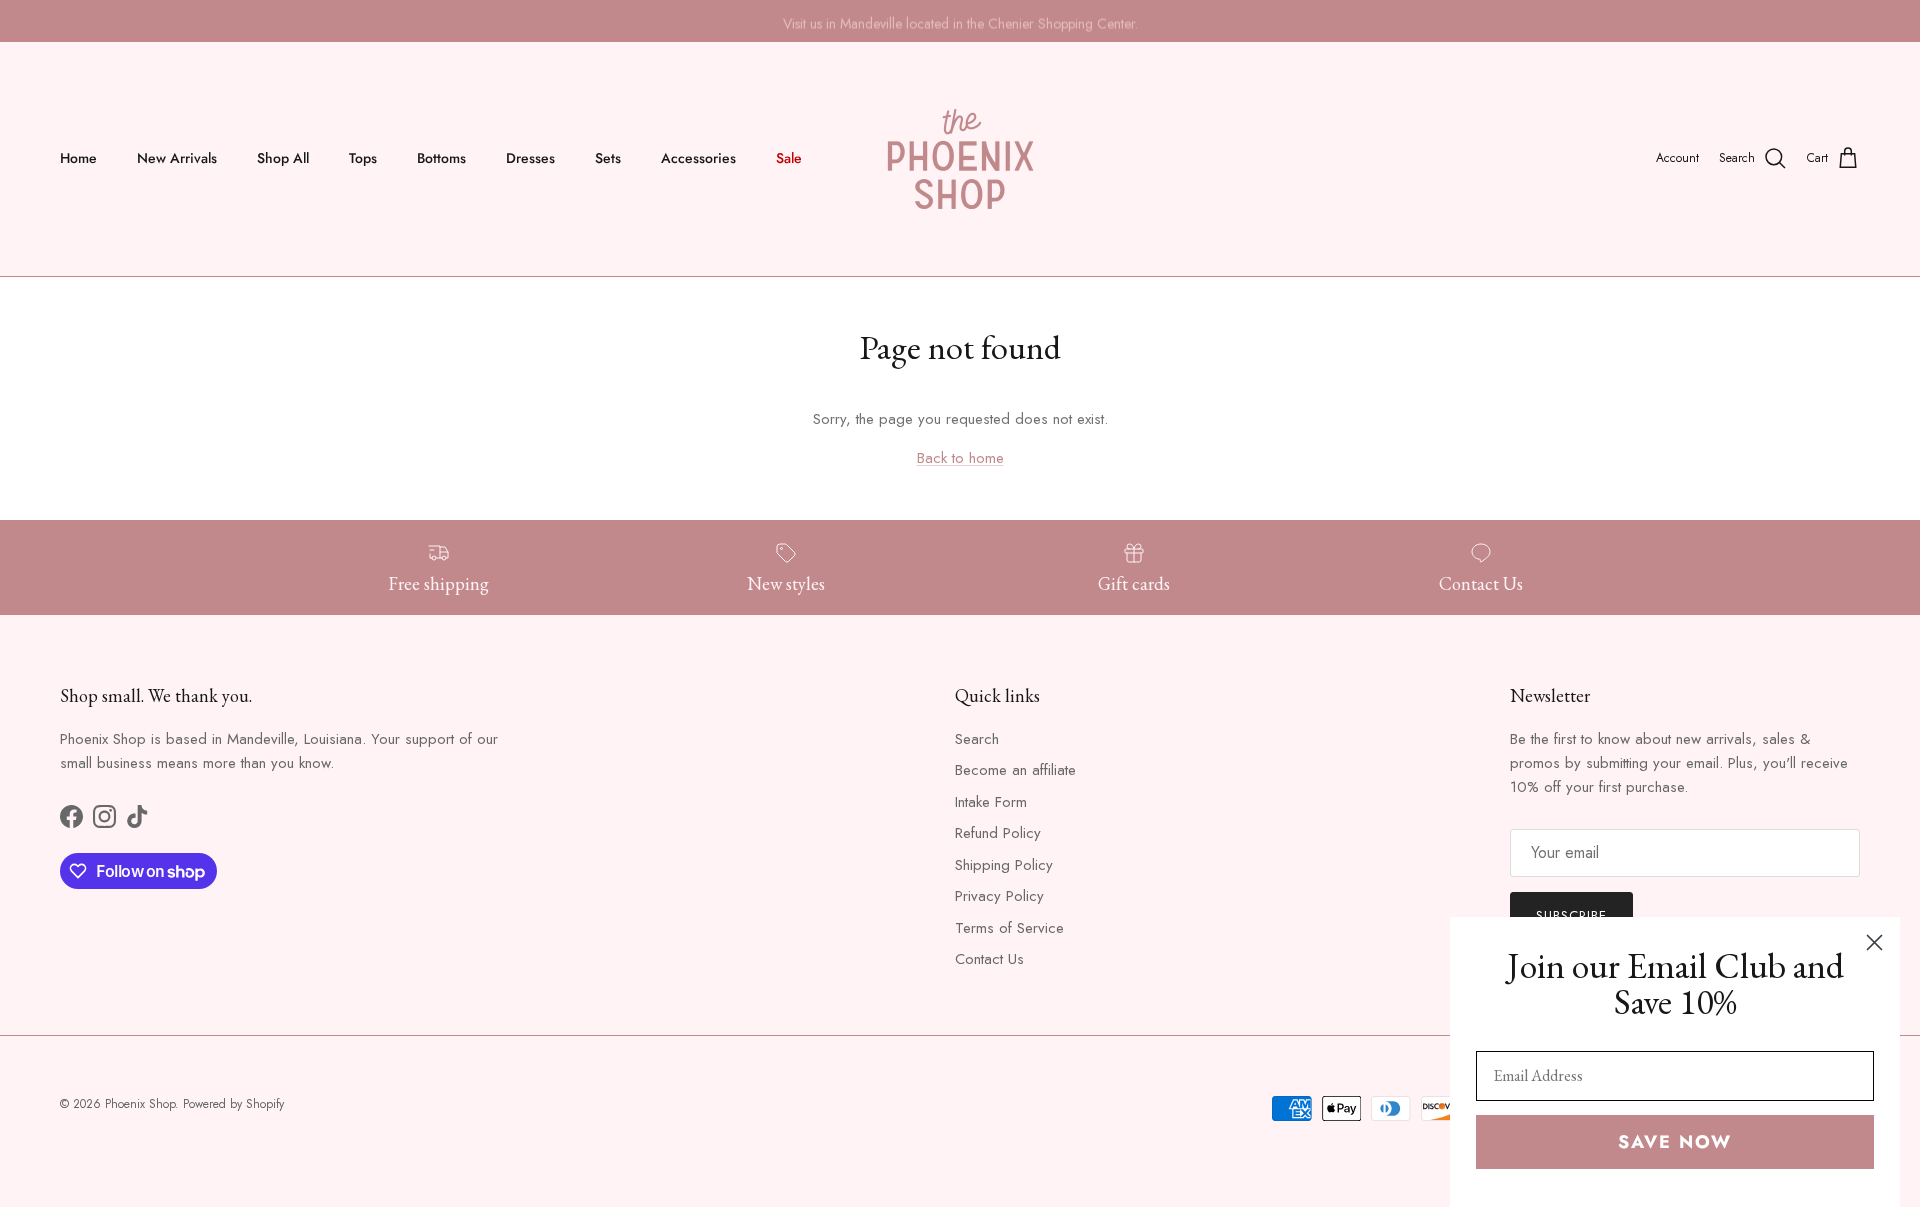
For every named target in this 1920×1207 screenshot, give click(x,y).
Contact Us (989, 959)
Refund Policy (998, 833)
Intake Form (991, 802)
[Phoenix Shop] (960, 159)
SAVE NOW (1675, 1142)
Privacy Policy (999, 896)
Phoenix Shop (140, 1104)
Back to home (960, 458)
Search (977, 739)
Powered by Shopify (233, 1104)
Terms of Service (1009, 928)
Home (78, 158)
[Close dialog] (1874, 942)
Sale (789, 158)
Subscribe (1571, 915)
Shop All (283, 158)
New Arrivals (177, 158)
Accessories (698, 158)
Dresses (530, 158)
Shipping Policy (1004, 865)
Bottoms (441, 158)
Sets (608, 158)
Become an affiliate (1015, 770)
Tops (363, 158)
